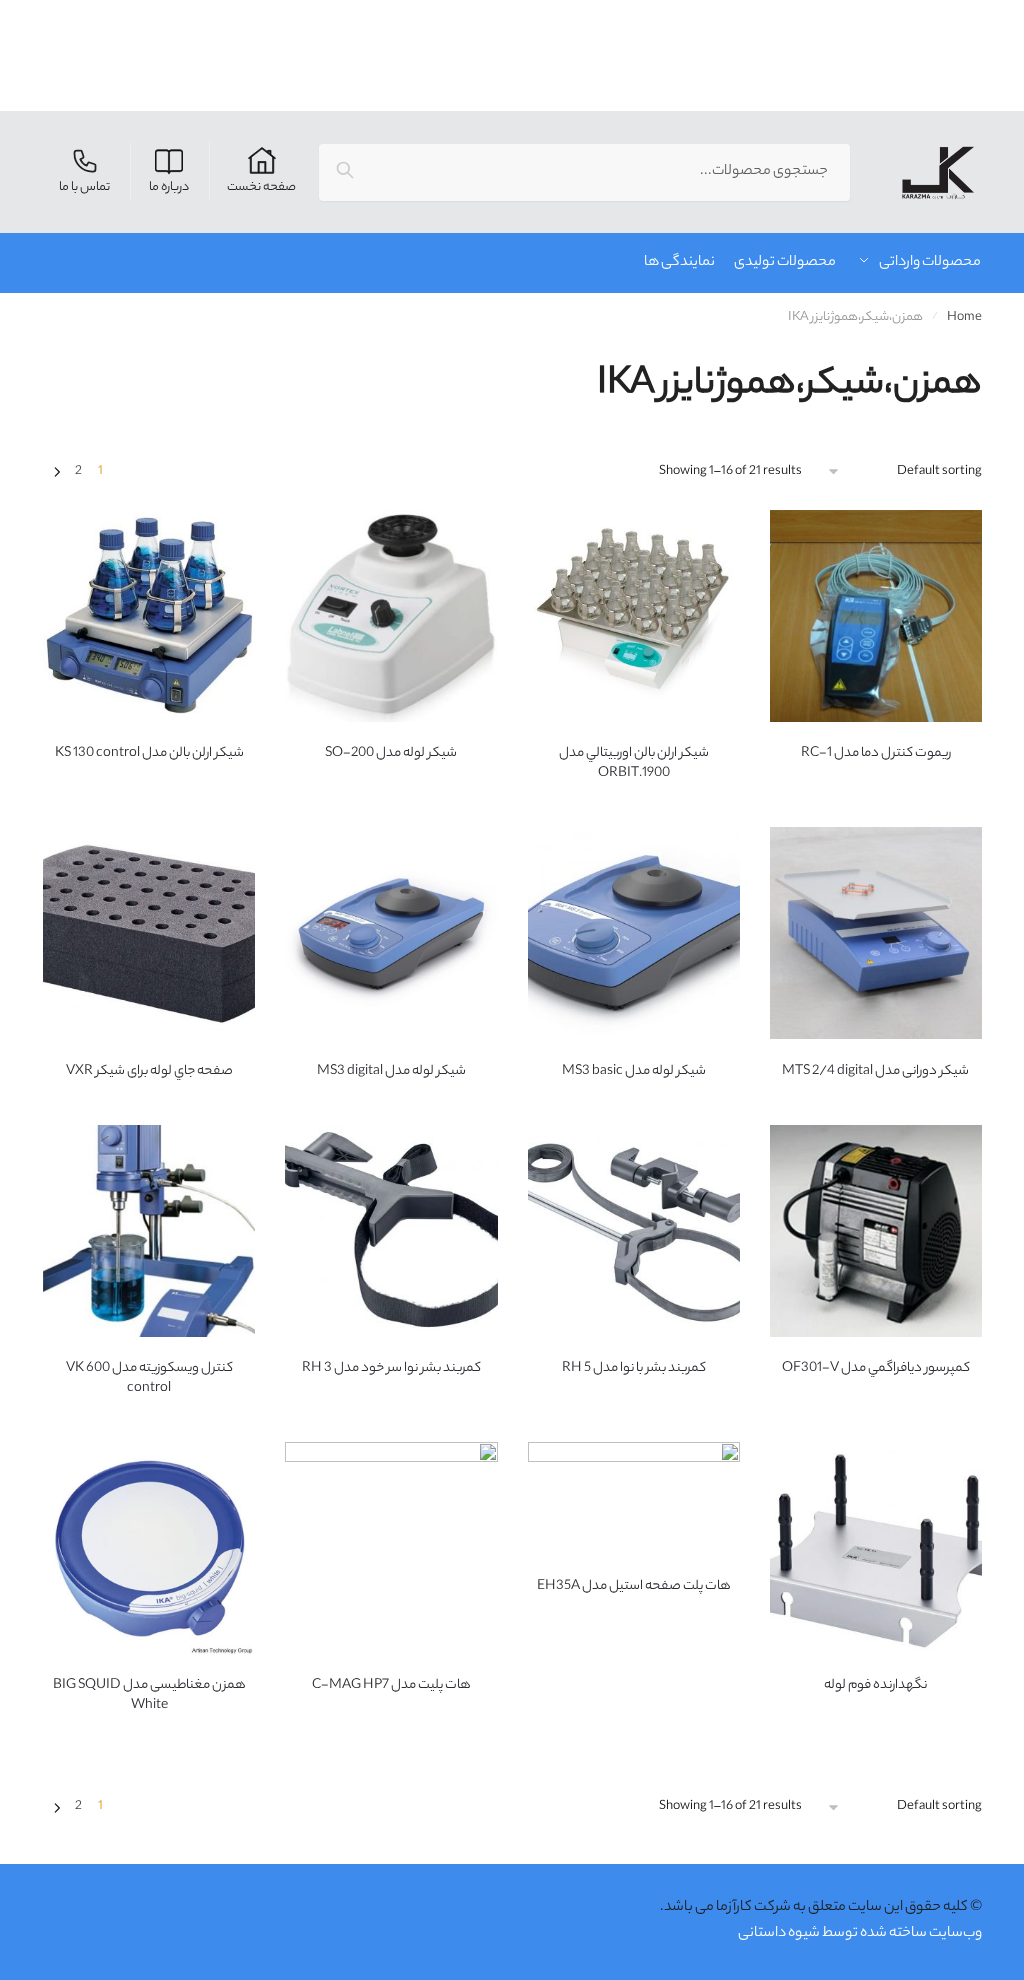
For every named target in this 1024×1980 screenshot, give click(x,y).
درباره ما (169, 187)
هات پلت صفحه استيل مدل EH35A (634, 1587)
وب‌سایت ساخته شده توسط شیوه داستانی (860, 1934)
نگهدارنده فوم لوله (875, 1686)
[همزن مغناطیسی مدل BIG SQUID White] (149, 1548)
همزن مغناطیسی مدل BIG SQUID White (149, 1696)
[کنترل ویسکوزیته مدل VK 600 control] (149, 1231)
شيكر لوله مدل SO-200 (391, 754)
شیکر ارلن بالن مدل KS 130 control (149, 754)
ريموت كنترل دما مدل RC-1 (876, 754)
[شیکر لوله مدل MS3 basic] (634, 933)
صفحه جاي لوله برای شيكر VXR (149, 1072)
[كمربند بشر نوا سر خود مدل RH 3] (391, 1231)
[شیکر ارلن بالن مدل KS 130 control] (149, 616)
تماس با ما (84, 187)
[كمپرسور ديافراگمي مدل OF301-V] (876, 1231)
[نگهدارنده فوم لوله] (876, 1548)
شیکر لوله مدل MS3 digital (391, 1072)
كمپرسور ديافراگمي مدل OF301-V (876, 1369)
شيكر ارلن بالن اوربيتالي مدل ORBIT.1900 (634, 764)
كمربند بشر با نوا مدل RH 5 (634, 1369)
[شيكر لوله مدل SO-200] (391, 616)
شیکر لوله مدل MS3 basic (634, 1072)
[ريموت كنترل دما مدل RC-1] (876, 616)
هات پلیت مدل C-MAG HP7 (391, 1686)
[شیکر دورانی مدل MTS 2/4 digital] (876, 933)
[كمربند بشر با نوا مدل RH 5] (634, 1231)
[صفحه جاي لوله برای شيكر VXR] (149, 933)
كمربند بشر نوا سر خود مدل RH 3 (391, 1369)
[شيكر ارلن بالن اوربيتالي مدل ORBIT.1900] (634, 616)
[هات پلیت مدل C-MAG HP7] (391, 1548)
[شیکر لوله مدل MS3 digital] (391, 933)
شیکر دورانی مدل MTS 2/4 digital (875, 1072)
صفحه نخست (261, 187)
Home (964, 317)
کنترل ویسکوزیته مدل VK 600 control (149, 1379)
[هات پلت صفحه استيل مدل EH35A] (634, 1498)
